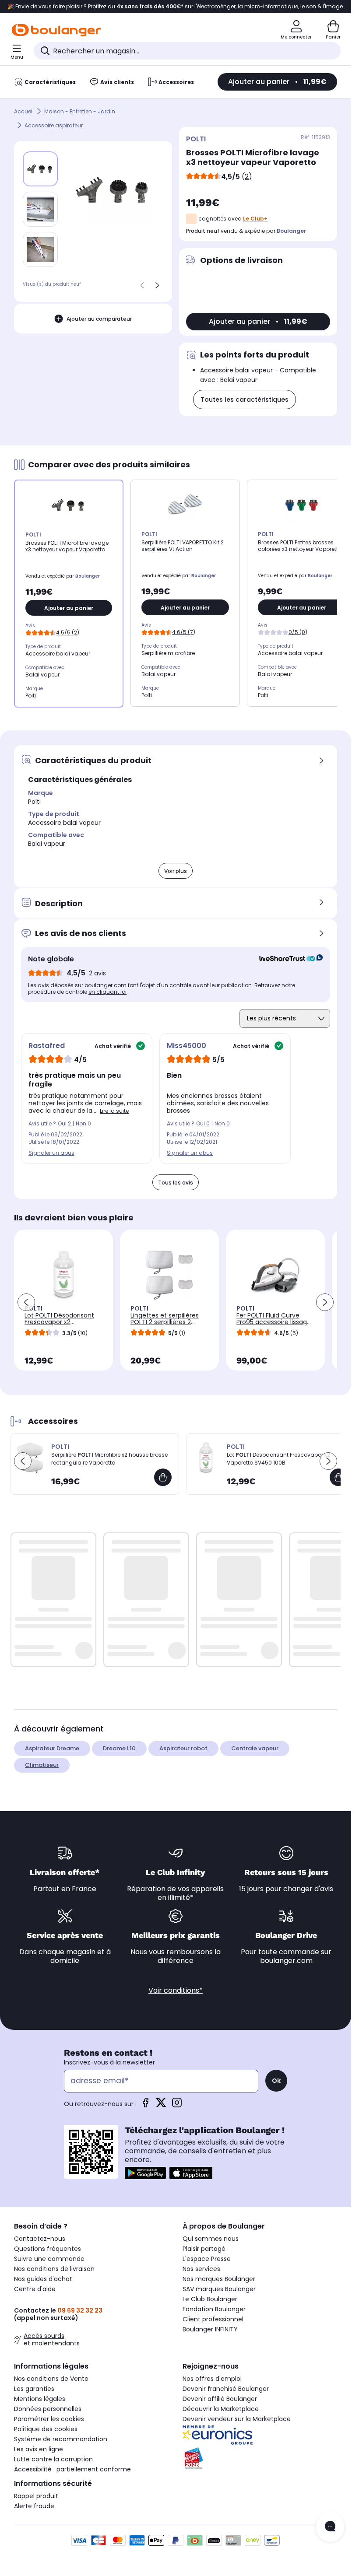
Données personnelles (48, 2409)
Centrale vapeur (255, 1748)
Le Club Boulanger (210, 2299)
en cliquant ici (107, 992)
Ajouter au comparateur (99, 319)
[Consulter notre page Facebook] (145, 2105)
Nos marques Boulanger (219, 2279)
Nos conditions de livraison (54, 2269)
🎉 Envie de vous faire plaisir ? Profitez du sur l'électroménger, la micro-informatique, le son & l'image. (176, 7)
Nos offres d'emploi (212, 2379)
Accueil (24, 111)
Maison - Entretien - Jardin (80, 111)
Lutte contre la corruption (53, 2459)
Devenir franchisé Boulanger (226, 2389)
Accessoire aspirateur (54, 125)
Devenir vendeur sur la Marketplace (237, 2419)
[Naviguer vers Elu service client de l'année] (260, 2458)
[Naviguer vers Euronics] (260, 2435)
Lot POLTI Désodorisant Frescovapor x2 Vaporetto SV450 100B (59, 1322)
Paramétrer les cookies (49, 2419)
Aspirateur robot (183, 1748)
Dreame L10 (119, 1748)
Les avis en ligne (39, 2449)
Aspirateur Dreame (52, 1748)
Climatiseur (42, 1765)
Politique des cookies (46, 2429)
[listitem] (40, 209)
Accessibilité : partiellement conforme (72, 2469)
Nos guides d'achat (43, 2279)
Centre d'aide (35, 2289)
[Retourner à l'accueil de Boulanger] (56, 30)
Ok (276, 2081)
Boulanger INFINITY (210, 2329)
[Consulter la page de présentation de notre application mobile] (145, 2173)
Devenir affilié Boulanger (220, 2399)
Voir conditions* (176, 1990)
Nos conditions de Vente (51, 2379)
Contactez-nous (40, 2239)
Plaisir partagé (204, 2249)
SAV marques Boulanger (219, 2289)
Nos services (201, 2269)
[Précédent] (142, 285)
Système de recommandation (61, 2439)
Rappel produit (36, 2496)
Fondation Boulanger (214, 2309)
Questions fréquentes (48, 2249)
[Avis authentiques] (287, 959)
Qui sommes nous (211, 2239)
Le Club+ (255, 219)
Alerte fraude (34, 2506)
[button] (26, 1302)
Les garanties (34, 2389)
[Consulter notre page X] (161, 2105)
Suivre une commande (49, 2259)
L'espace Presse (207, 2259)
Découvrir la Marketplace (221, 2409)
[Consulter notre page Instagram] (177, 2105)
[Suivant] (157, 285)
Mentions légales (40, 2399)
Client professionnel (213, 2319)
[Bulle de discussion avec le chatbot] (330, 2527)
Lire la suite (114, 1111)
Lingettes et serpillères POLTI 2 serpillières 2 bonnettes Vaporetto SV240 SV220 (165, 1325)
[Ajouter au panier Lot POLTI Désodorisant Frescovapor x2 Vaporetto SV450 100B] (338, 1477)
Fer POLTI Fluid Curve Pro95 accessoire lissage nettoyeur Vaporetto (274, 1322)
